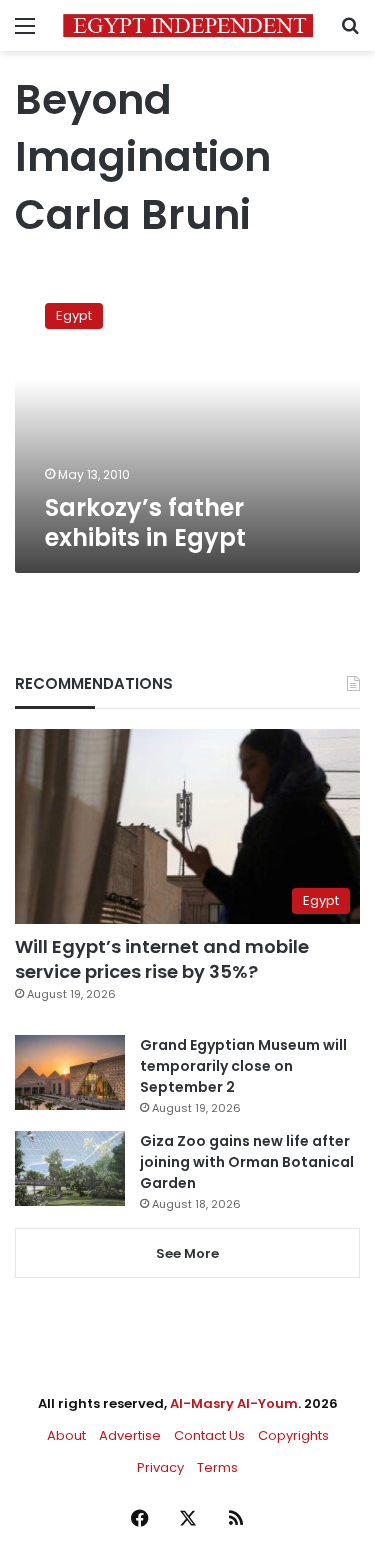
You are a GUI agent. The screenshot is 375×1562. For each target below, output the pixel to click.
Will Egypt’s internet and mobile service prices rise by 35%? (162, 959)
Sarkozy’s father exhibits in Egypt (145, 522)
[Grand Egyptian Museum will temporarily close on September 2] (70, 1072)
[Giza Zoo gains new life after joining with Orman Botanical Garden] (70, 1168)
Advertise (130, 1435)
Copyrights (293, 1435)
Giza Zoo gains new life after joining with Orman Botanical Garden (247, 1162)
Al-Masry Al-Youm (234, 1403)
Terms (217, 1467)
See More (187, 1253)
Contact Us (209, 1435)
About (66, 1435)
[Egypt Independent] (188, 25)
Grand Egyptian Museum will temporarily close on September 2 (243, 1066)
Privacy (160, 1467)
